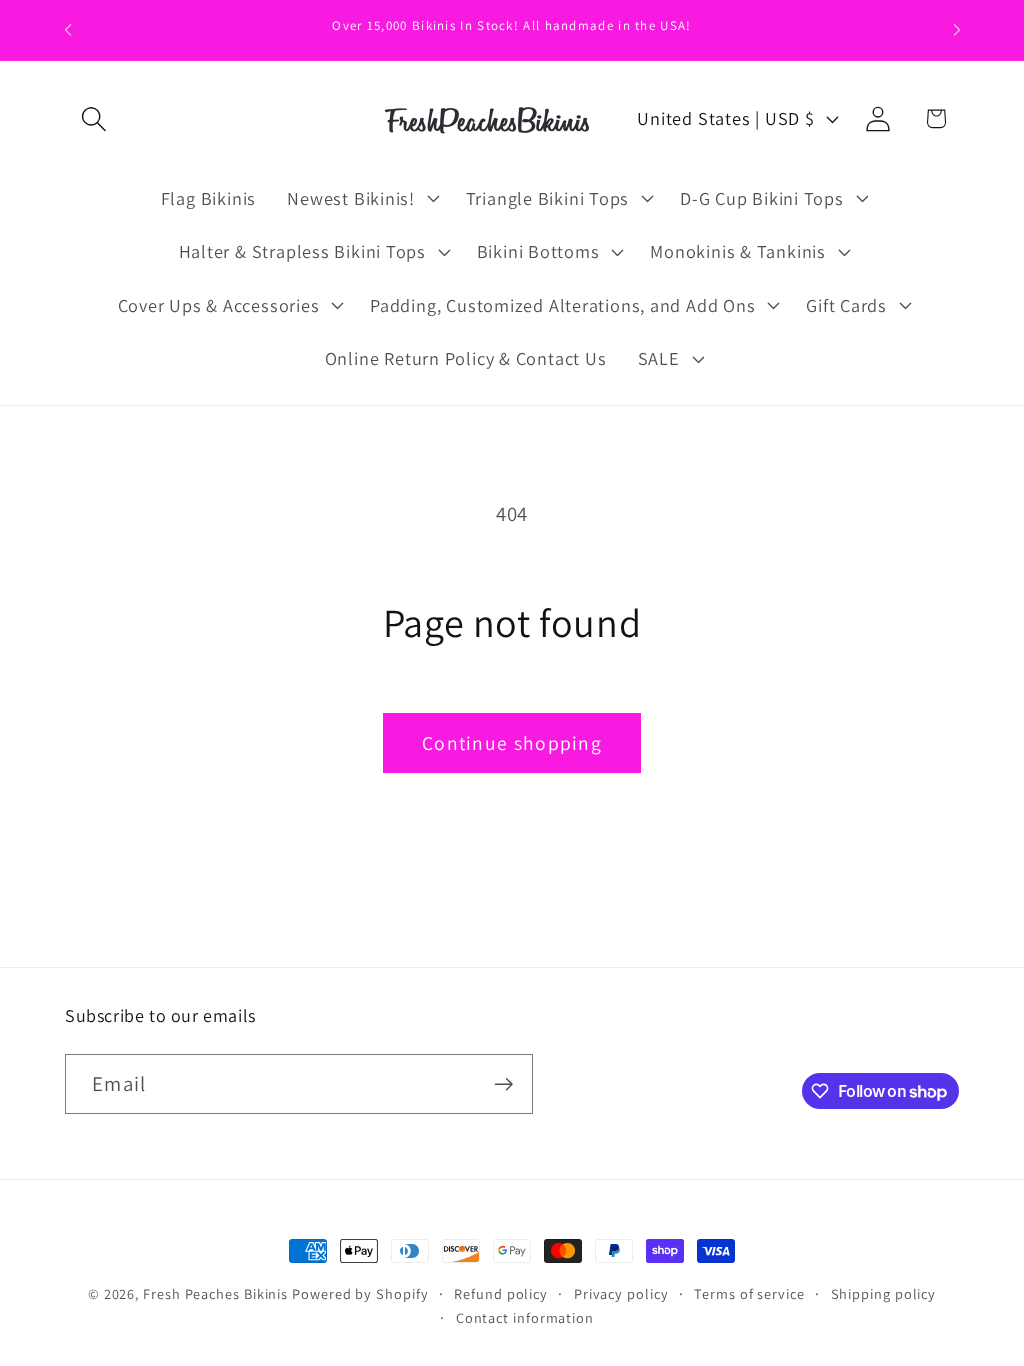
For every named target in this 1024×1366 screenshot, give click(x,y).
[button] (93, 118)
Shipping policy (884, 1293)
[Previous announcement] (68, 29)
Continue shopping (512, 743)
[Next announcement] (957, 29)
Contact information (525, 1317)
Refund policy (501, 1293)
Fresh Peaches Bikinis (215, 1293)
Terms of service (749, 1293)
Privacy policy (621, 1293)
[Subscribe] (503, 1084)
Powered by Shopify (360, 1293)
